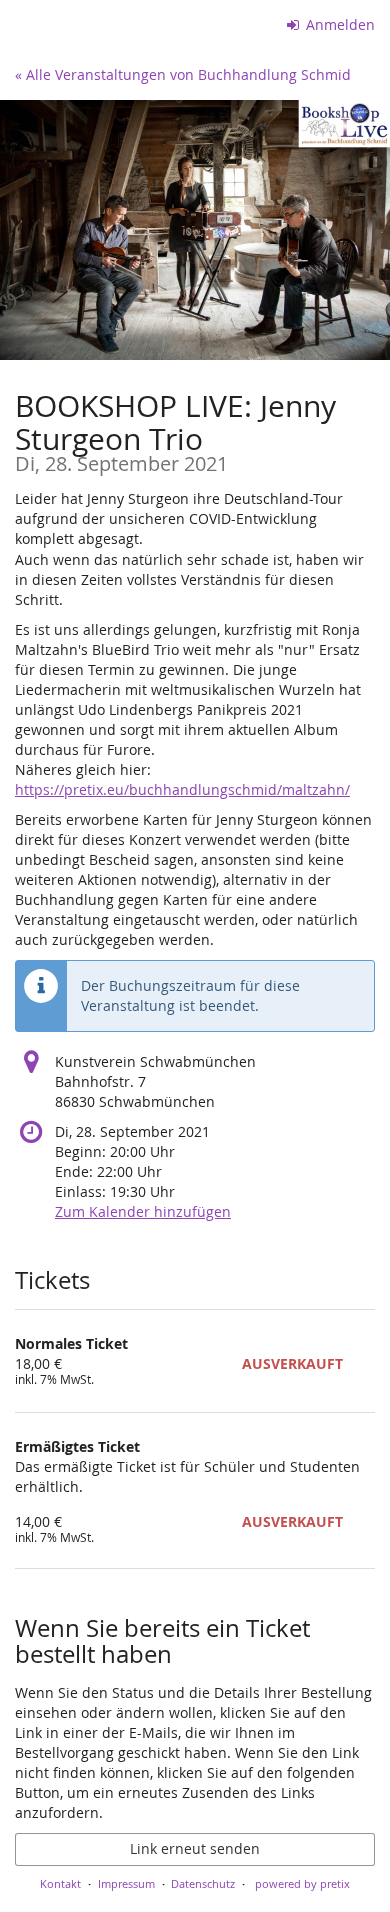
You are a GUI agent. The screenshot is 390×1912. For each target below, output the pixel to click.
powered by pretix (302, 1883)
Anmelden (338, 24)
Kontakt (60, 1883)
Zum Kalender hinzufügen (143, 1211)
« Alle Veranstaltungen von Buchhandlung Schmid (183, 74)
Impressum (126, 1883)
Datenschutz (203, 1883)
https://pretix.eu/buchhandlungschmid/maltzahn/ (182, 789)
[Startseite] (195, 230)
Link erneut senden (195, 1848)
